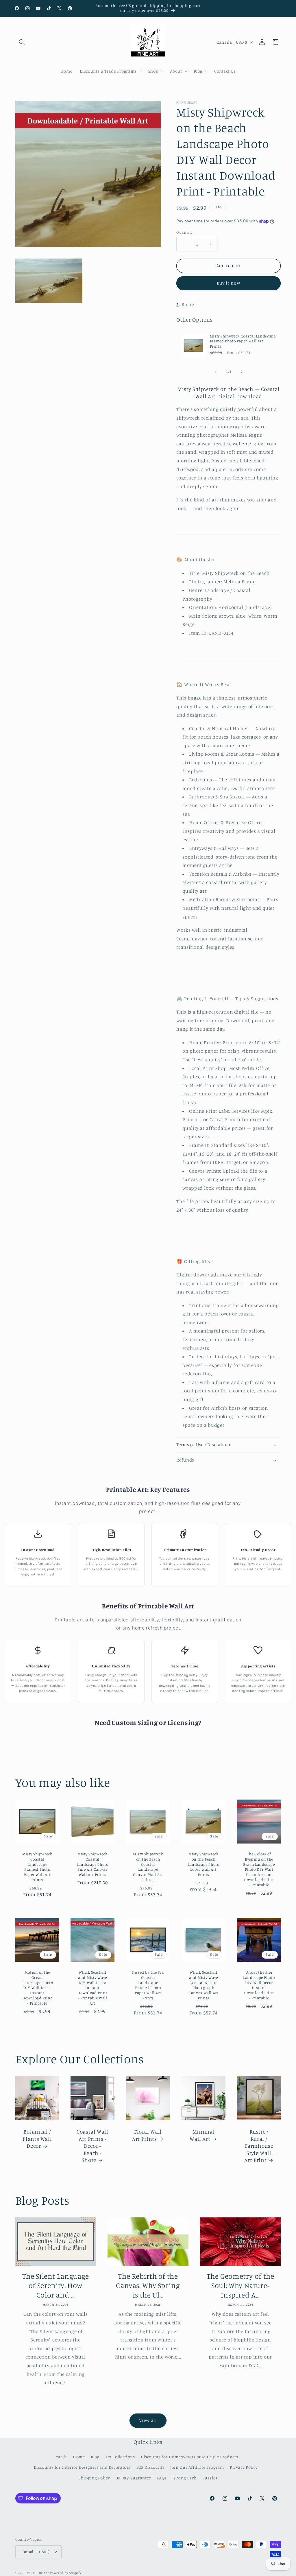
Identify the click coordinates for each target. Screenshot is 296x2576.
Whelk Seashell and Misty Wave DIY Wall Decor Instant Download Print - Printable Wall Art (93, 1988)
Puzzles (210, 2478)
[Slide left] (216, 372)
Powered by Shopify (66, 2573)
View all (148, 2420)
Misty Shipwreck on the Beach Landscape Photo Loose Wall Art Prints (203, 1864)
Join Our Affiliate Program (197, 2467)
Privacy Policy (244, 2467)
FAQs (162, 2478)
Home (79, 2457)
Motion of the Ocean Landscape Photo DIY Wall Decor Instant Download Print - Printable (37, 1988)
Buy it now (229, 283)
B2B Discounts (150, 2467)
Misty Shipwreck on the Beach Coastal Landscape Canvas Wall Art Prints (148, 1867)
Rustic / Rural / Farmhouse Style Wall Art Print (259, 2146)
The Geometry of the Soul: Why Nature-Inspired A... (240, 2286)
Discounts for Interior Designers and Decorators (82, 2467)
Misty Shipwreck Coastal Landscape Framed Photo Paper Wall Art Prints (243, 341)
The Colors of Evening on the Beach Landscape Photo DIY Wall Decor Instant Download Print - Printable (259, 1870)
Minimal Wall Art (202, 2135)
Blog (95, 2457)
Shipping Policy (94, 2478)
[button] (22, 42)
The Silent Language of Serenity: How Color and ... (56, 2286)
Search (60, 2457)
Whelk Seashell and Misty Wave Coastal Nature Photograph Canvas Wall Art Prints (203, 1985)
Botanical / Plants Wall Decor (37, 2138)
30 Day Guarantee (134, 2478)
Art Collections (120, 2457)
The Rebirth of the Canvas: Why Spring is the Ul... (148, 2286)
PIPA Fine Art (38, 2573)
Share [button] (188, 304)
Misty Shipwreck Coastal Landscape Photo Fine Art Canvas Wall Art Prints (92, 1864)
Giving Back (184, 2478)
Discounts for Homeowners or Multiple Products (189, 2457)
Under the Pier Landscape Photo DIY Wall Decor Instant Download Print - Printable (259, 1985)
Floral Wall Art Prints (147, 2135)
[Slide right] (242, 372)
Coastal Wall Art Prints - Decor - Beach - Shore (92, 2146)
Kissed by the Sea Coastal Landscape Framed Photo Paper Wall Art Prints (148, 1985)
